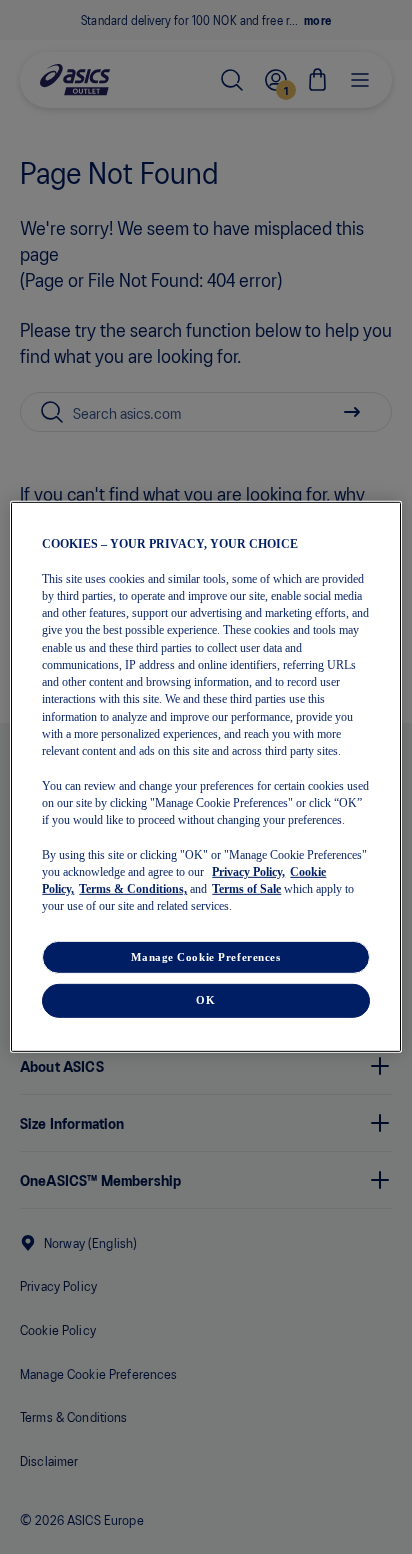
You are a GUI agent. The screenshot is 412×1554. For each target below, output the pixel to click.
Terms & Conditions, (133, 889)
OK (205, 1000)
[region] (205, 777)
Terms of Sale (246, 889)
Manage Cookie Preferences (205, 956)
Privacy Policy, (248, 872)
